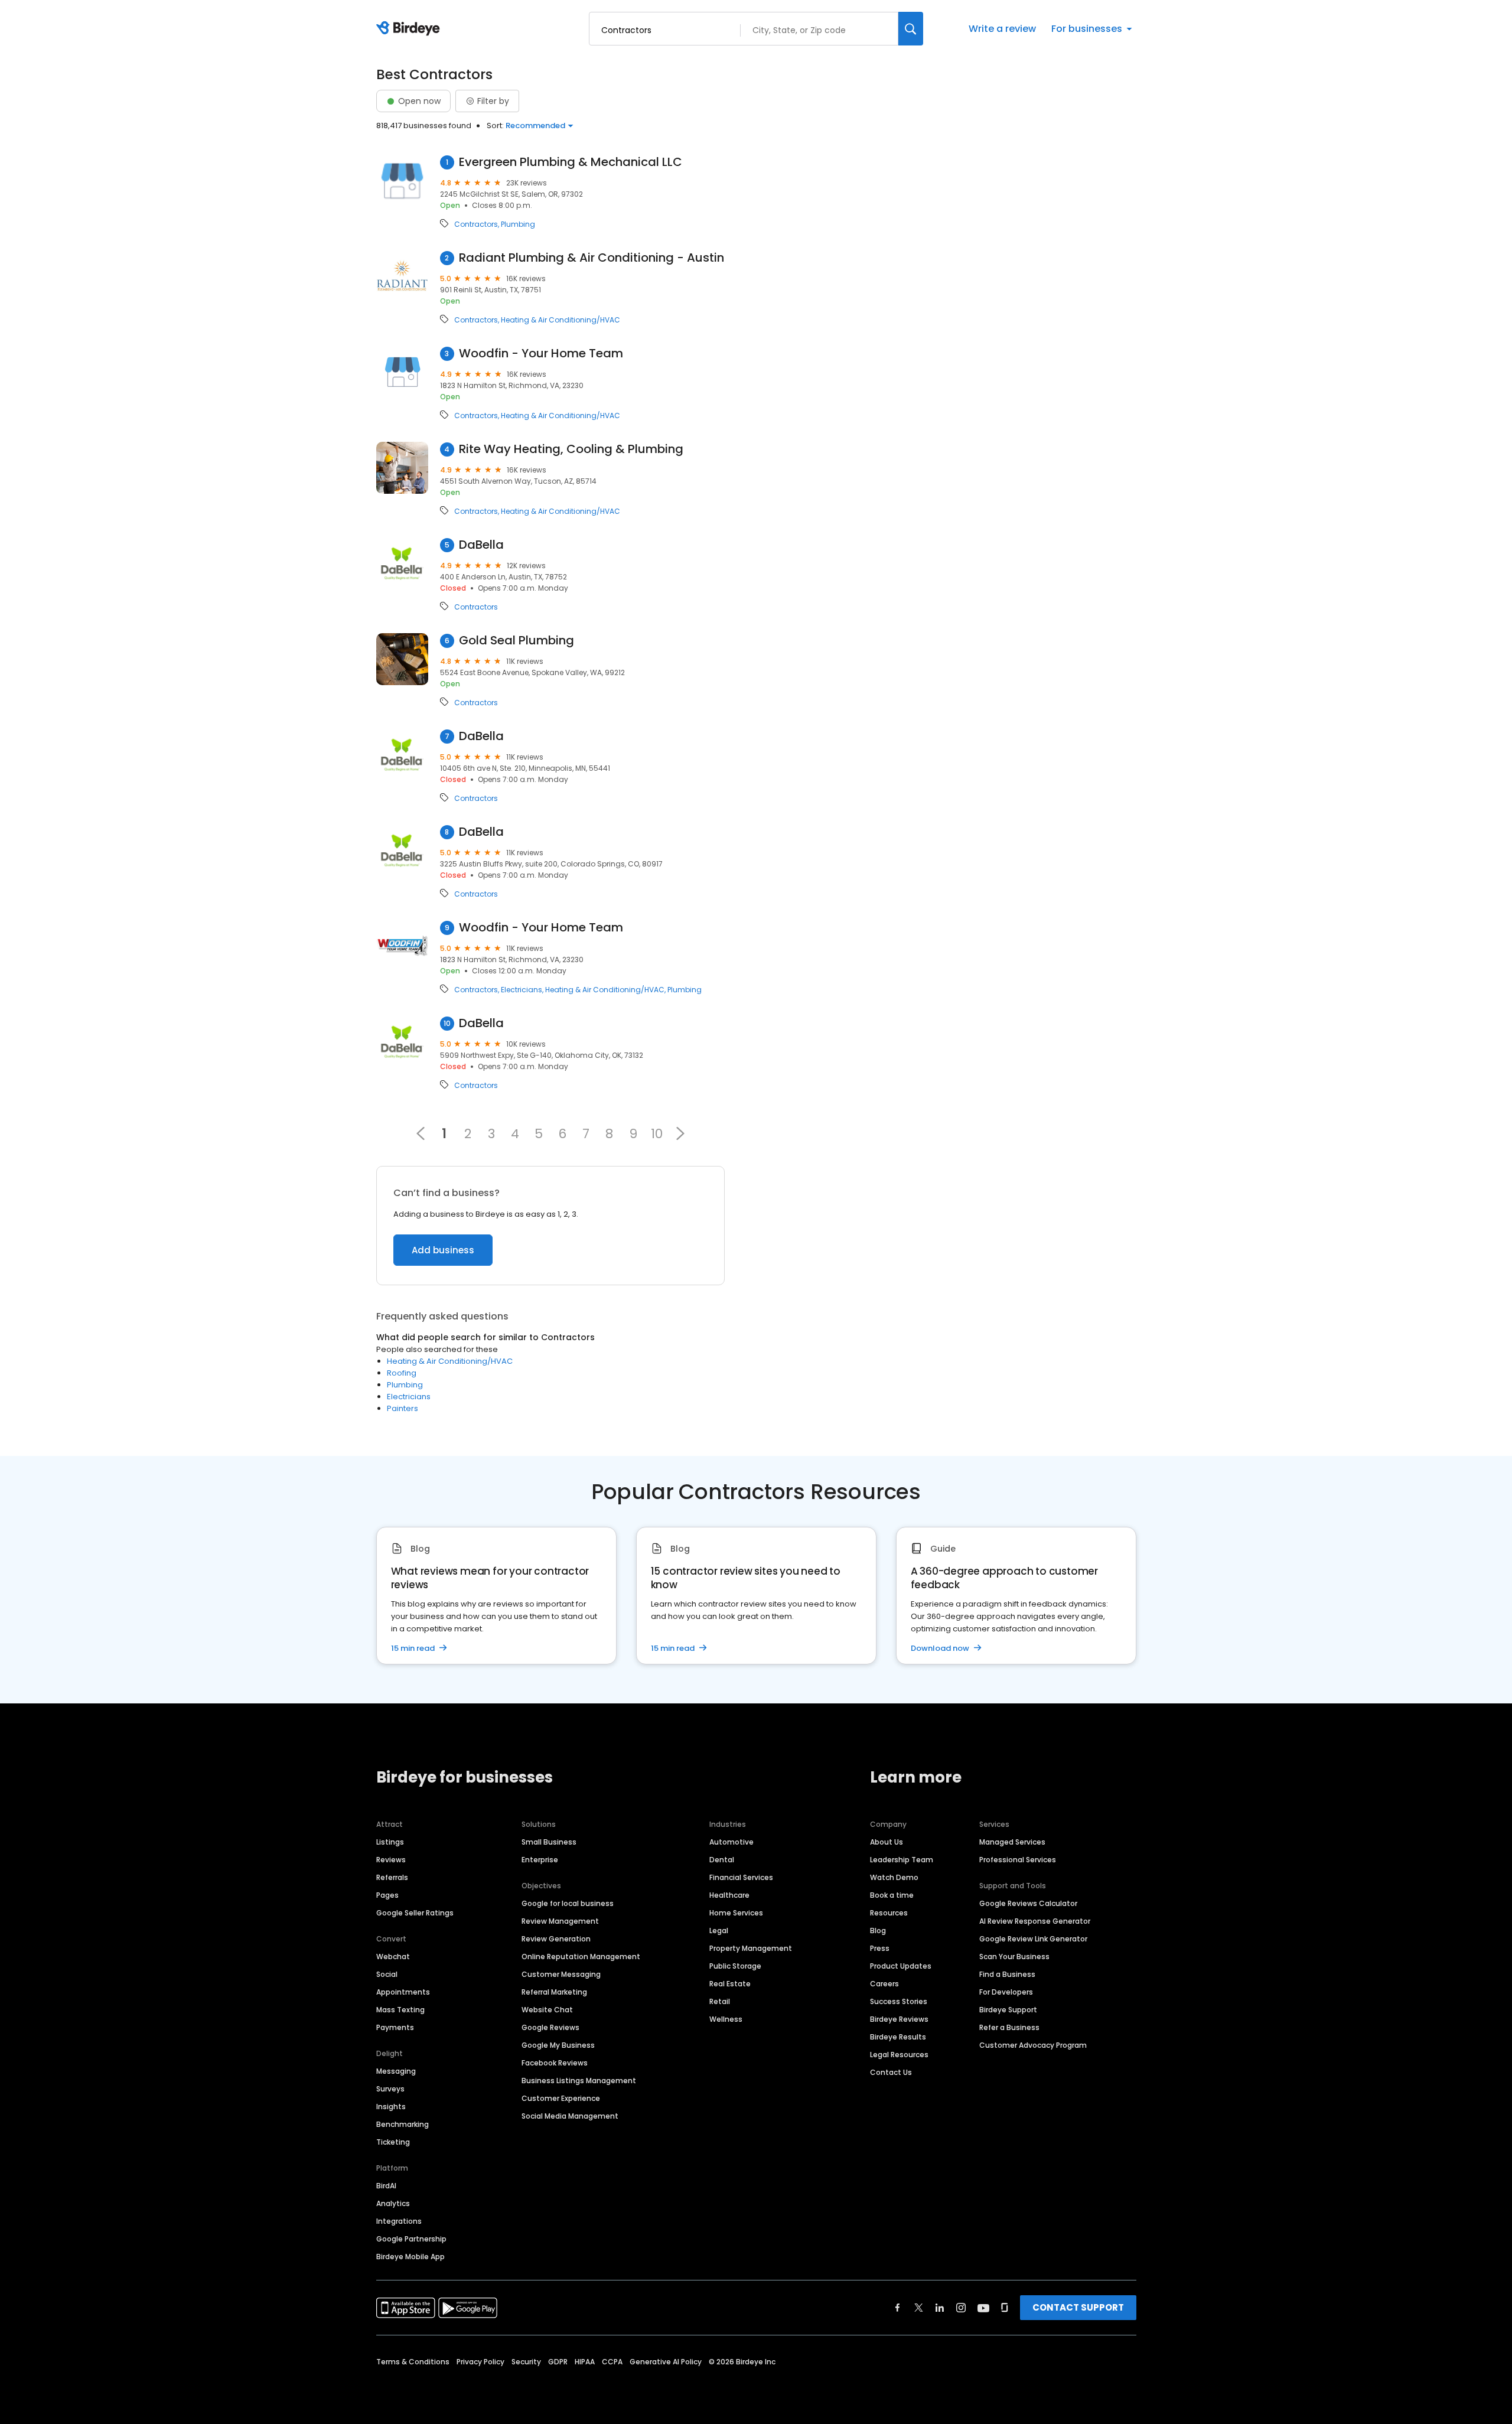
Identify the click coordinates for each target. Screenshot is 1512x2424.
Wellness (726, 2019)
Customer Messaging (561, 1974)
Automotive (731, 1842)
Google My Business (558, 2045)
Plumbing (518, 224)
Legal (719, 1931)
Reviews (391, 1860)
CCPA (612, 2362)
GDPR (558, 2362)
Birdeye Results (898, 2037)
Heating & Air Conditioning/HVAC (561, 320)
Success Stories (899, 2001)
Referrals (392, 1877)
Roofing (402, 1373)
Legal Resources (899, 2055)
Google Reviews (550, 2027)
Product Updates (901, 1966)
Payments (395, 2027)
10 (657, 1133)
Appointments (403, 1992)
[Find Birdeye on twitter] (919, 2308)
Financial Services (741, 1877)
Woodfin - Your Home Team (541, 353)
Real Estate (730, 1984)
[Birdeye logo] (410, 29)
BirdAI (386, 2186)
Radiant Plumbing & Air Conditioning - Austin (592, 258)
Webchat (393, 1957)
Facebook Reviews (555, 2063)
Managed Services (1012, 1842)
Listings (390, 1842)
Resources (889, 1913)
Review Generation (556, 1939)
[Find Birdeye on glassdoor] (1005, 2308)
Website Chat (547, 2010)
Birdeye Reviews (899, 2019)
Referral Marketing (554, 1992)
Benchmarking (403, 2124)
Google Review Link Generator (1033, 1939)
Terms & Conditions (413, 2362)
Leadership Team (902, 1860)
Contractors (476, 224)
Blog (878, 1931)
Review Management (560, 1921)
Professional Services (1018, 1860)
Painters (403, 1408)
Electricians (522, 990)
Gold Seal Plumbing (517, 641)
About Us (887, 1842)
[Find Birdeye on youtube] (983, 2308)
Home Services (736, 1913)
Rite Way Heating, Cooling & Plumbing (571, 449)
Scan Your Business (1014, 1957)
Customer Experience (561, 2098)
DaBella (481, 545)
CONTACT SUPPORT (1078, 2307)
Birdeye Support (1008, 2010)
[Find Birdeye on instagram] (961, 2308)
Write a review (1002, 29)
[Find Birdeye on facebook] (898, 2308)
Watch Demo (894, 1877)
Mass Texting (400, 2010)
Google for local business (568, 1903)
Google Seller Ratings (415, 1913)
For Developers (1006, 1992)
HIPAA (585, 2362)
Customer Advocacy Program (1033, 2045)
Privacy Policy (480, 2362)
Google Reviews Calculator (1028, 1903)
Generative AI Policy (666, 2362)
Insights (391, 2107)
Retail (720, 2001)
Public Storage (735, 1966)
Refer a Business (1009, 2027)
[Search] (911, 29)
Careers (884, 1984)
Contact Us (891, 2072)
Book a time (892, 1895)
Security (526, 2362)
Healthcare (729, 1895)
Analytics (393, 2203)
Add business (443, 1250)
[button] (680, 1133)
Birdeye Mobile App (410, 2257)
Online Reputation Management (581, 1957)
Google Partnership (411, 2239)
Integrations (399, 2221)
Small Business (549, 1842)
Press (880, 1948)
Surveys (390, 2089)
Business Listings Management (579, 2081)
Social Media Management (570, 2116)
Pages (387, 1895)
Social (387, 1974)
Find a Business (1007, 1974)
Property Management (751, 1948)
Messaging (396, 2071)
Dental (722, 1860)
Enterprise (540, 1860)
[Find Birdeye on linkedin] (940, 2308)
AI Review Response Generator (1035, 1921)
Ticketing (393, 2142)
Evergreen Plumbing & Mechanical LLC (571, 162)
